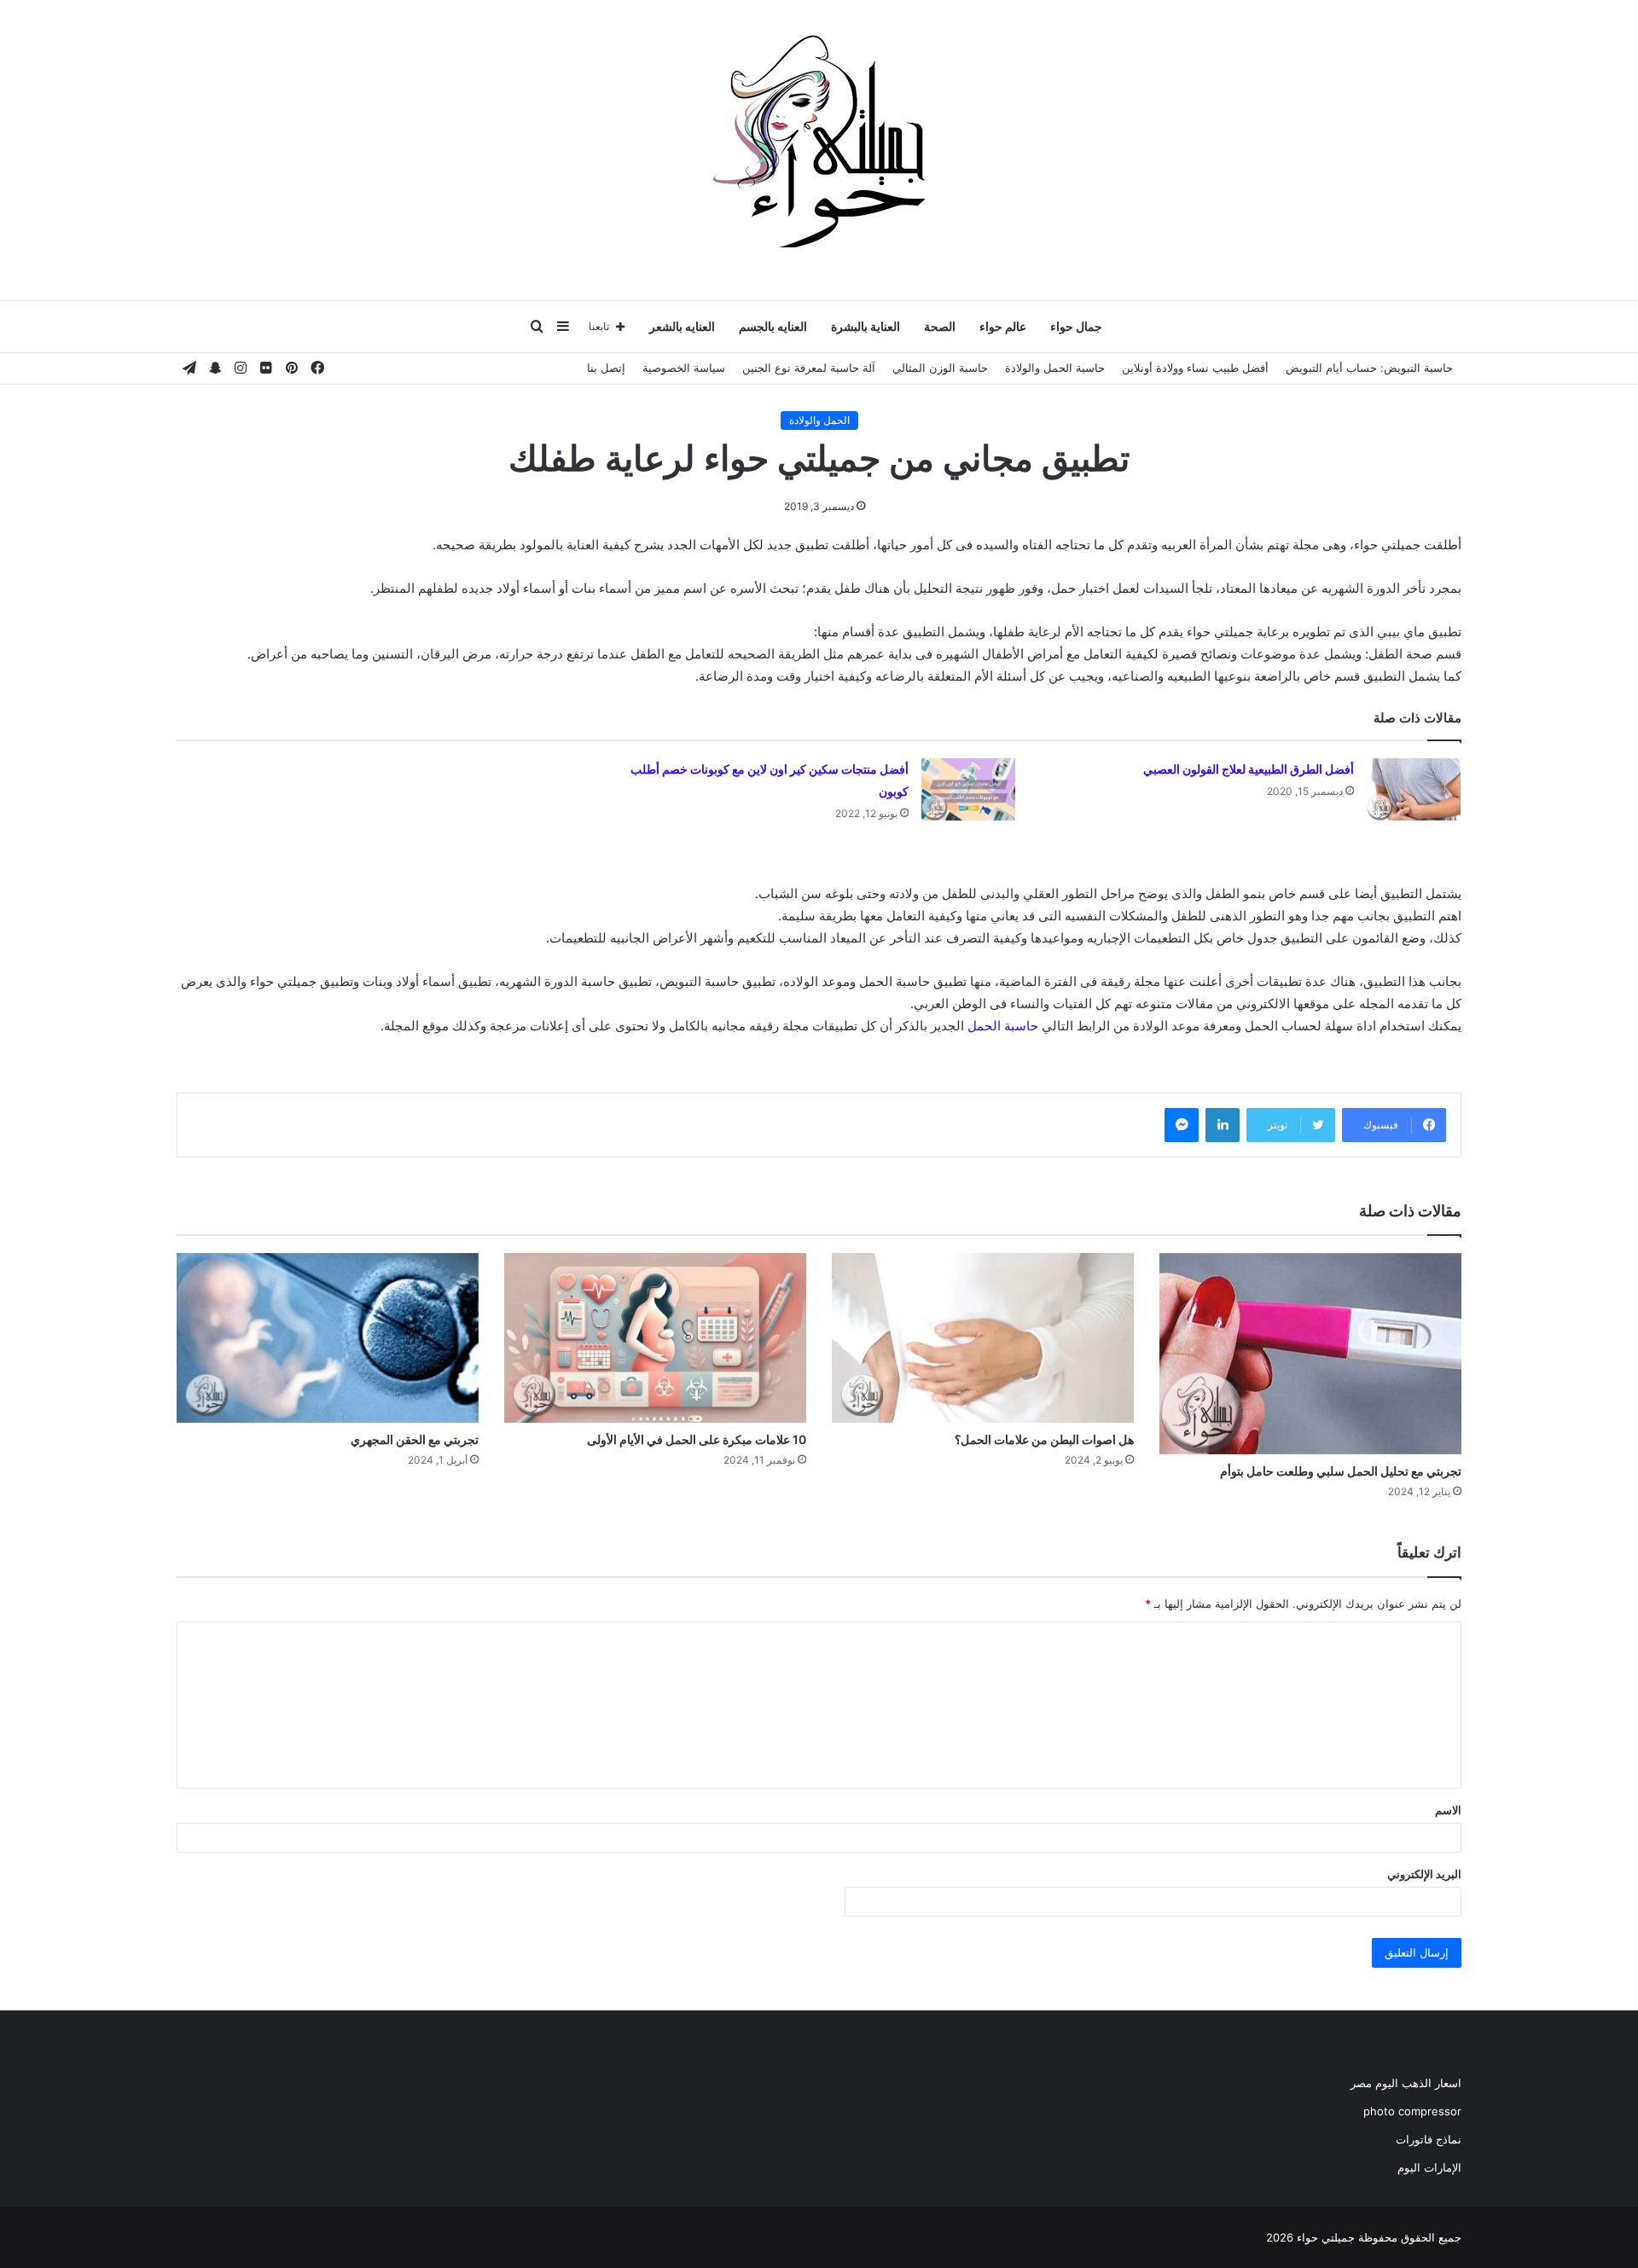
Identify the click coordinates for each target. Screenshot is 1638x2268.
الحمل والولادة (819, 420)
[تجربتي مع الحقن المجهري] (328, 1338)
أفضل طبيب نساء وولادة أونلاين (1195, 368)
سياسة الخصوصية (684, 368)
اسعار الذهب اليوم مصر (1406, 2083)
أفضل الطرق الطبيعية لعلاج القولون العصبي (1249, 769)
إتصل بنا (606, 368)
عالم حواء (1003, 326)
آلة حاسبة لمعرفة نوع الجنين (809, 368)
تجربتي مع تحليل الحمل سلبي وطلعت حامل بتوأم (1341, 1471)
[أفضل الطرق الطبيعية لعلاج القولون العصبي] (1414, 789)
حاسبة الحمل (1003, 1026)
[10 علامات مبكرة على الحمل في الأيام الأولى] (655, 1338)
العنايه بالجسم (773, 326)
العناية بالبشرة (865, 326)
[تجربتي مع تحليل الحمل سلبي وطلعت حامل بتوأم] (1310, 1354)
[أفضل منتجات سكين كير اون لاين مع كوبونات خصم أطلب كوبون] (968, 789)
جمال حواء (1076, 326)
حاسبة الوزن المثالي (940, 368)
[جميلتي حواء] (819, 141)
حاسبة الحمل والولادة (1055, 368)
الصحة (940, 326)
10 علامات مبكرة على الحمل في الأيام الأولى (697, 1439)
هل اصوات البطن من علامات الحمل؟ (1044, 1439)
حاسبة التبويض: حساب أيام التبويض (1369, 368)
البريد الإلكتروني (1424, 1874)
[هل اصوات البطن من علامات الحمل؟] (983, 1338)
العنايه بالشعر (682, 326)
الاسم (1448, 1810)
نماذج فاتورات (1429, 2139)
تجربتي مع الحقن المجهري (415, 1439)
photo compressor (1412, 2111)
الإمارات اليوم (1429, 2167)
